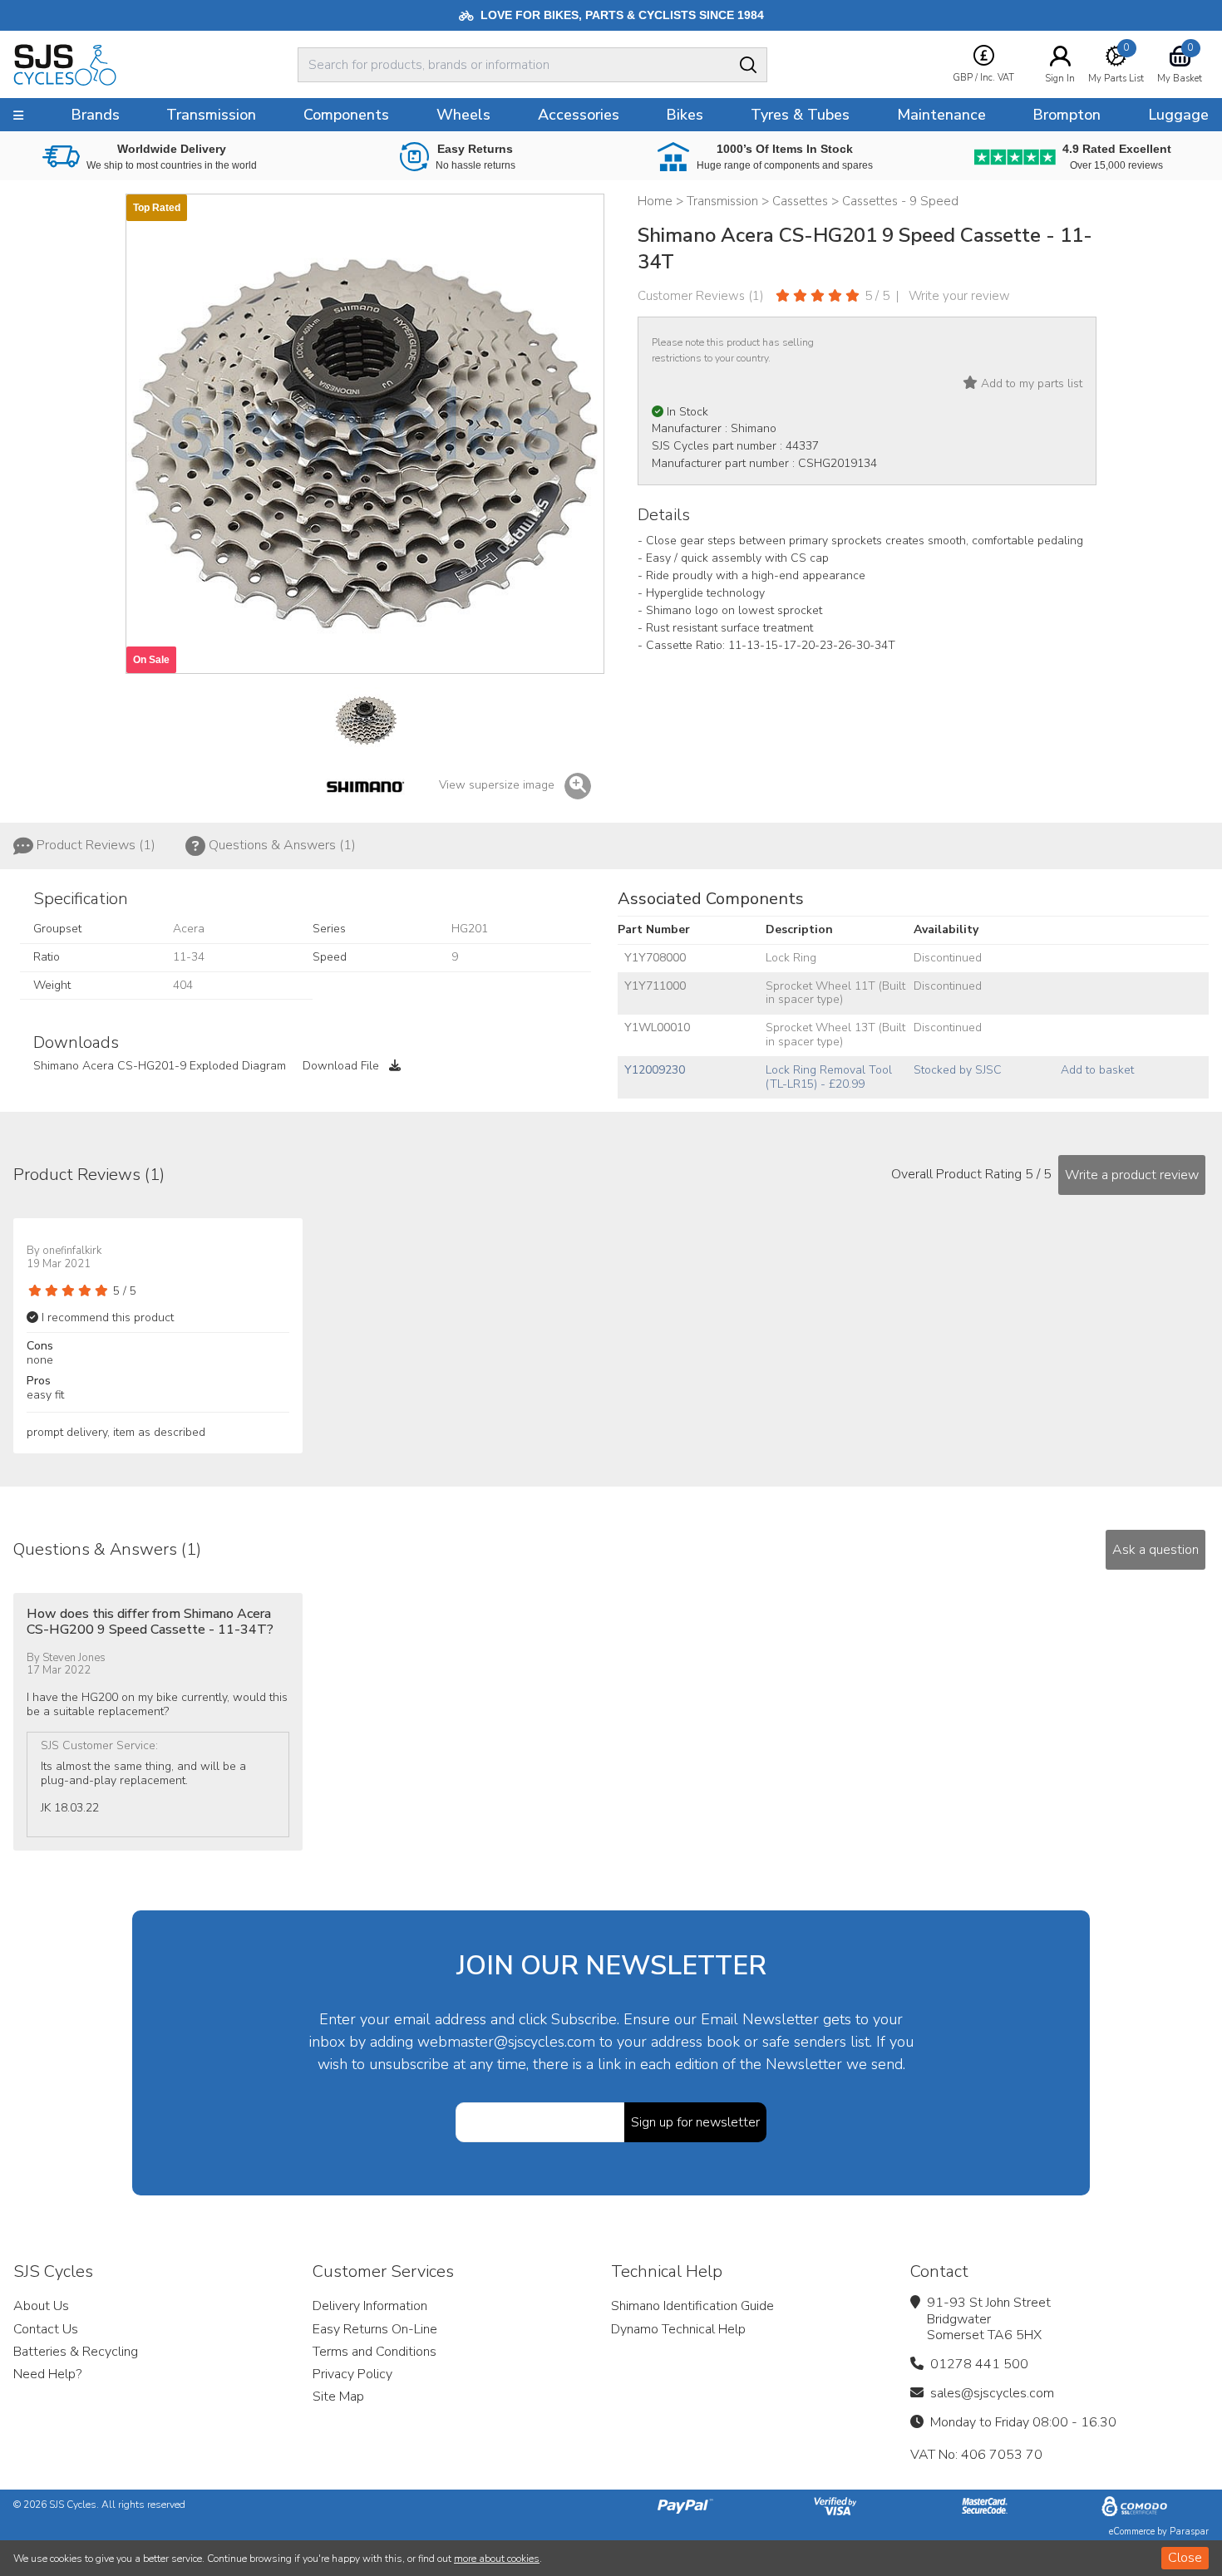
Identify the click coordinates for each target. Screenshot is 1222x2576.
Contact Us (46, 2329)
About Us (41, 2306)
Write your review (959, 296)
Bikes (685, 115)
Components (346, 115)
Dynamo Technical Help (678, 2329)
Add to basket (1097, 1070)
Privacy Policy (352, 2374)
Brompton (1067, 115)
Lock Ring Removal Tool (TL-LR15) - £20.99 (829, 1077)
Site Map (338, 2397)
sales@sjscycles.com (992, 2393)
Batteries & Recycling (76, 2352)
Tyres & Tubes (800, 115)
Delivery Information (370, 2306)
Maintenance (941, 115)
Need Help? (47, 2374)
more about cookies (497, 2559)
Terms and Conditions (374, 2352)
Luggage (1178, 115)
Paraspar (1189, 2532)
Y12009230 (655, 1070)
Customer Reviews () (701, 296)
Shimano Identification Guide (692, 2306)
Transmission (211, 115)
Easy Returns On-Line (375, 2329)
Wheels (463, 115)
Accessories (579, 115)
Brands (95, 115)
